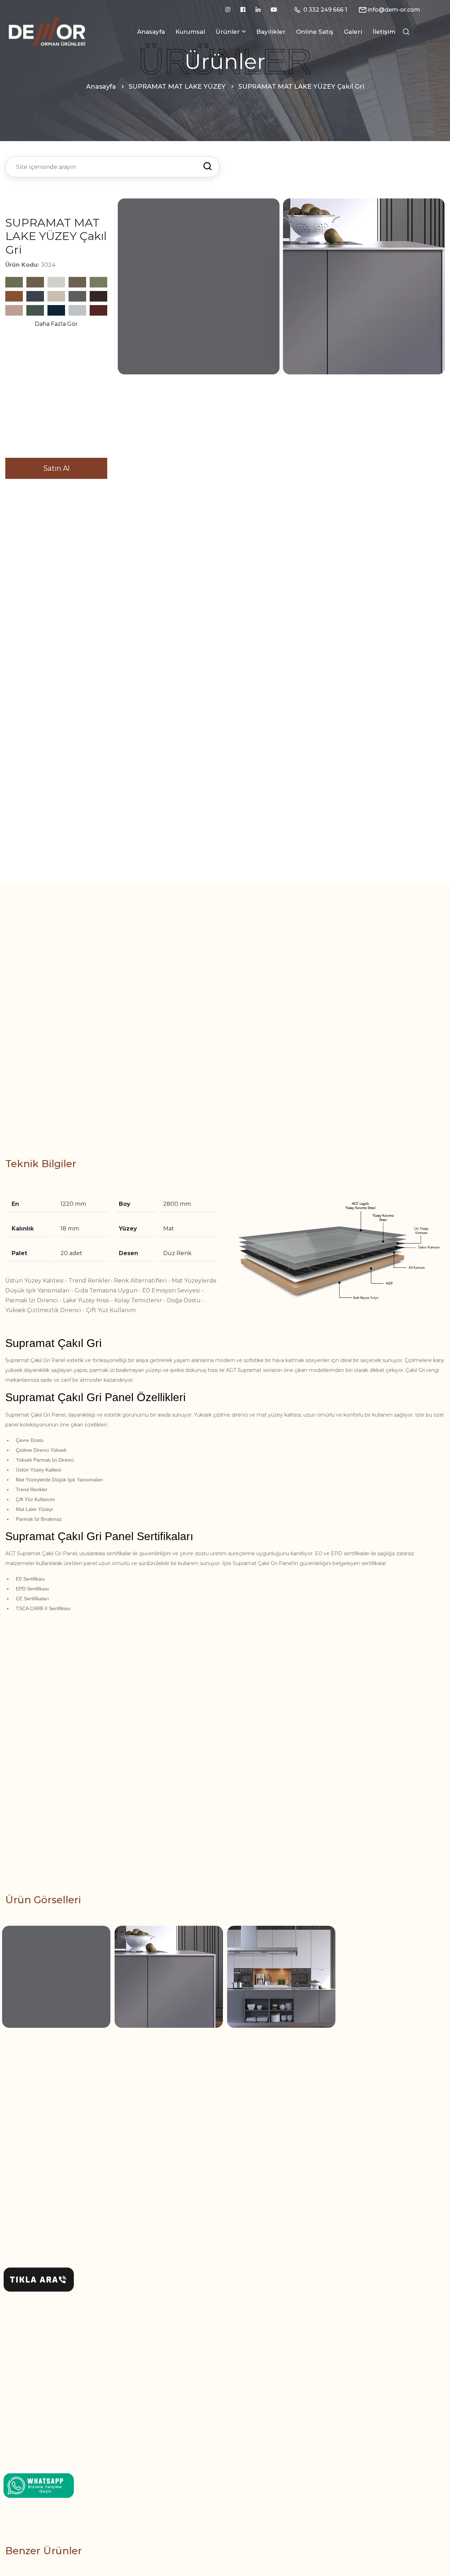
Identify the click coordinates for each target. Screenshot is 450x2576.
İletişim (384, 32)
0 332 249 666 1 (325, 10)
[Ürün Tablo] (337, 1252)
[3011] (56, 310)
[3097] (14, 282)
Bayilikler (271, 32)
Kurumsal (190, 32)
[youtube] (274, 10)
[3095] (56, 282)
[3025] (98, 296)
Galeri (353, 32)
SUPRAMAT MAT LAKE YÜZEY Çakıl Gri (301, 87)
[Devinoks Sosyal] (39, 2485)
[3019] (56, 296)
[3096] (35, 282)
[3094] (77, 282)
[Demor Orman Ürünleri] (47, 31)
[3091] (35, 296)
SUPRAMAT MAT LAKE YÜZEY (177, 87)
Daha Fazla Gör (56, 324)
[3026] (98, 310)
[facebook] (243, 10)
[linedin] (258, 10)
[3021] (77, 310)
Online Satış (315, 32)
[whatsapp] (39, 2280)
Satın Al (56, 468)
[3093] (98, 282)
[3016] (14, 310)
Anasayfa (151, 32)
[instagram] (228, 10)
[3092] (14, 296)
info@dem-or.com (394, 10)
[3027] (35, 310)
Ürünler (228, 32)
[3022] (77, 296)
